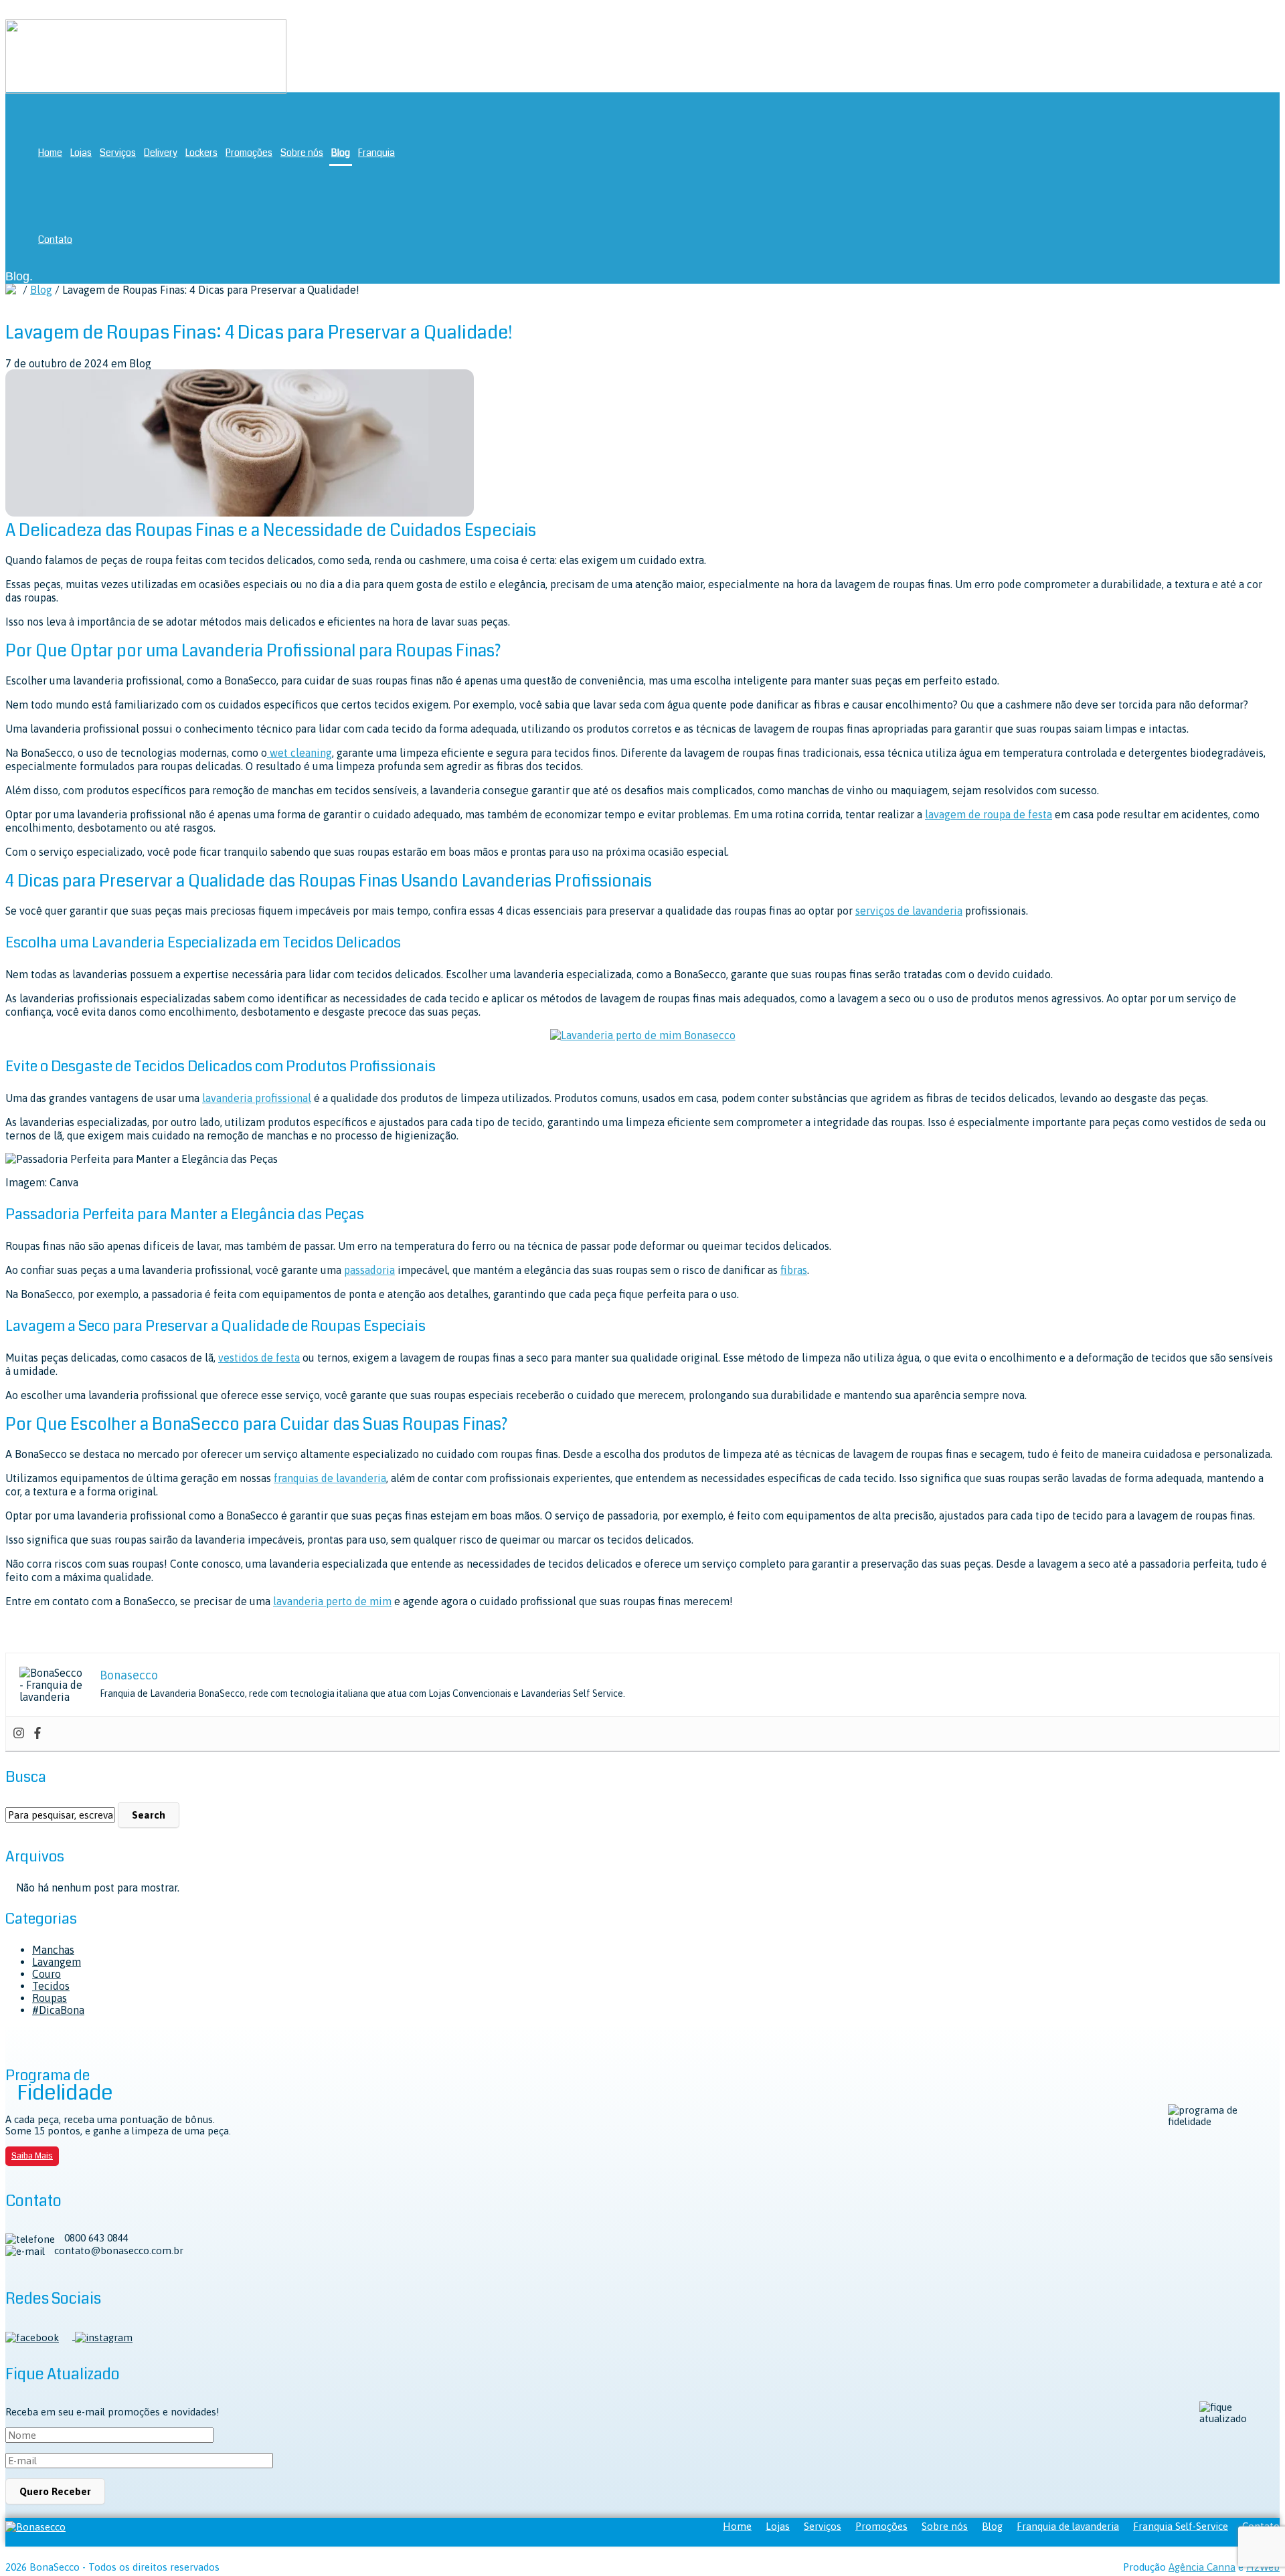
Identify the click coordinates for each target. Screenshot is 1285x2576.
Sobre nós (302, 153)
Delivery (161, 153)
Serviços (118, 153)
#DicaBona (58, 2010)
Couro (47, 1974)
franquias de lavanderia (330, 1478)
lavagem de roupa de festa (989, 814)
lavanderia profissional (257, 1098)
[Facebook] (37, 1734)
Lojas (81, 153)
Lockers (201, 153)
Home (50, 153)
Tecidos (51, 1986)
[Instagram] (19, 1734)
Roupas (50, 1998)
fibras (794, 1270)
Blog (341, 153)
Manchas (53, 1950)
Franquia (376, 153)
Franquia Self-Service (1181, 2526)
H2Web (1263, 2567)
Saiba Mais (32, 2156)
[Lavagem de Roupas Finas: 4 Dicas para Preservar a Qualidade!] (240, 513)
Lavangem (57, 1962)
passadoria (369, 1270)
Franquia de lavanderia (1068, 2526)
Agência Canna (1202, 2567)
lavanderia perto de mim (332, 1601)
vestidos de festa (259, 1358)
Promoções (249, 153)
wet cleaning (299, 753)
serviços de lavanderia (909, 911)
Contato (55, 240)
